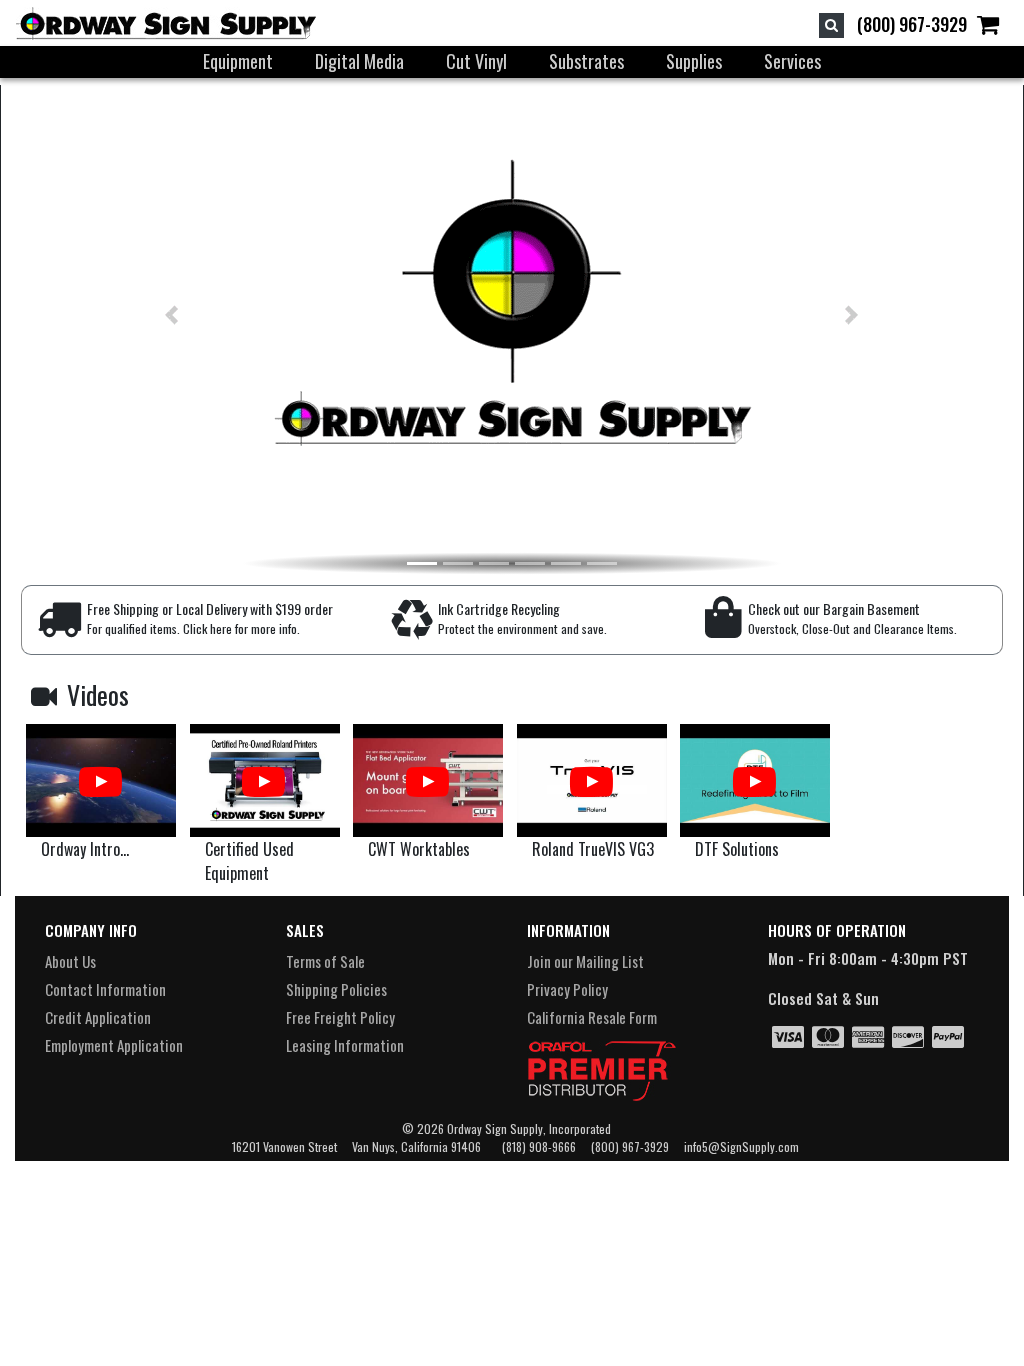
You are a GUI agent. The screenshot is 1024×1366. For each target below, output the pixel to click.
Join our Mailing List (585, 961)
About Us (70, 961)
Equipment (238, 61)
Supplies (694, 61)
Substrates (586, 61)
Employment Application (114, 1045)
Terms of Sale (325, 961)
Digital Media (359, 61)
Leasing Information (345, 1045)
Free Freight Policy (340, 1017)
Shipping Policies (336, 989)
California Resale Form (592, 1017)
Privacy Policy (567, 989)
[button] (137, 315)
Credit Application (98, 1017)
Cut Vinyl (476, 61)
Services (792, 61)
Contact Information (105, 989)
